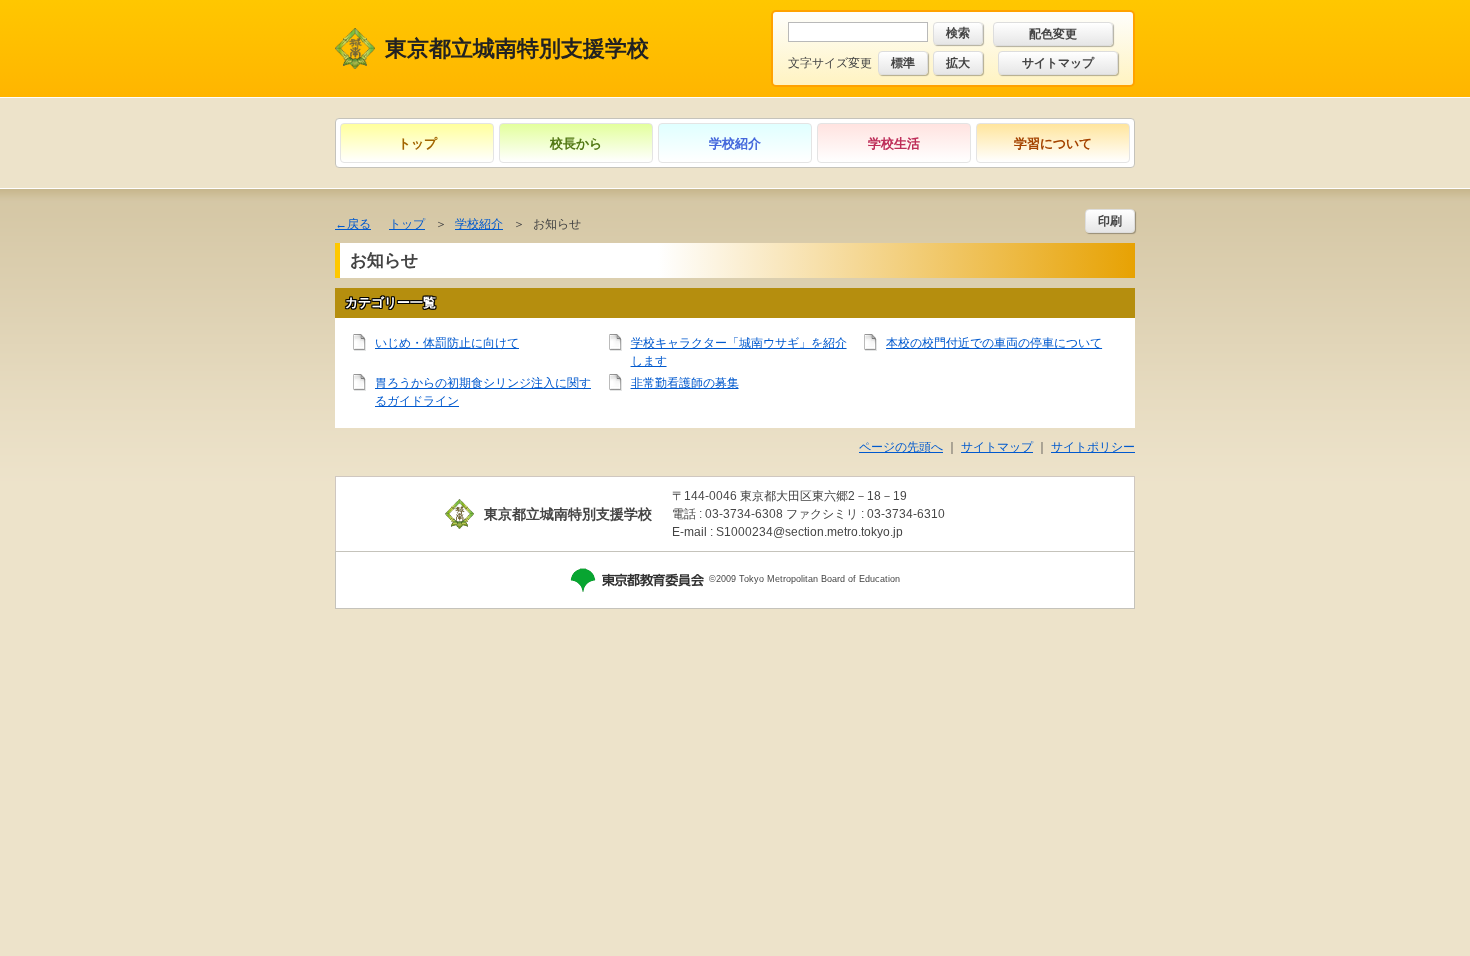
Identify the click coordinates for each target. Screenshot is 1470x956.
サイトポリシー (1093, 447)
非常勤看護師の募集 (685, 383)
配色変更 (1053, 34)
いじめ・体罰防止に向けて (447, 343)
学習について (1053, 143)
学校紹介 (735, 143)
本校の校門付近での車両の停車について (994, 343)
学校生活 (894, 143)
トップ (417, 143)
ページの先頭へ (901, 447)
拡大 (958, 63)
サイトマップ (1058, 63)
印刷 (1110, 221)
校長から (576, 143)
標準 (903, 63)
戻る (359, 224)
